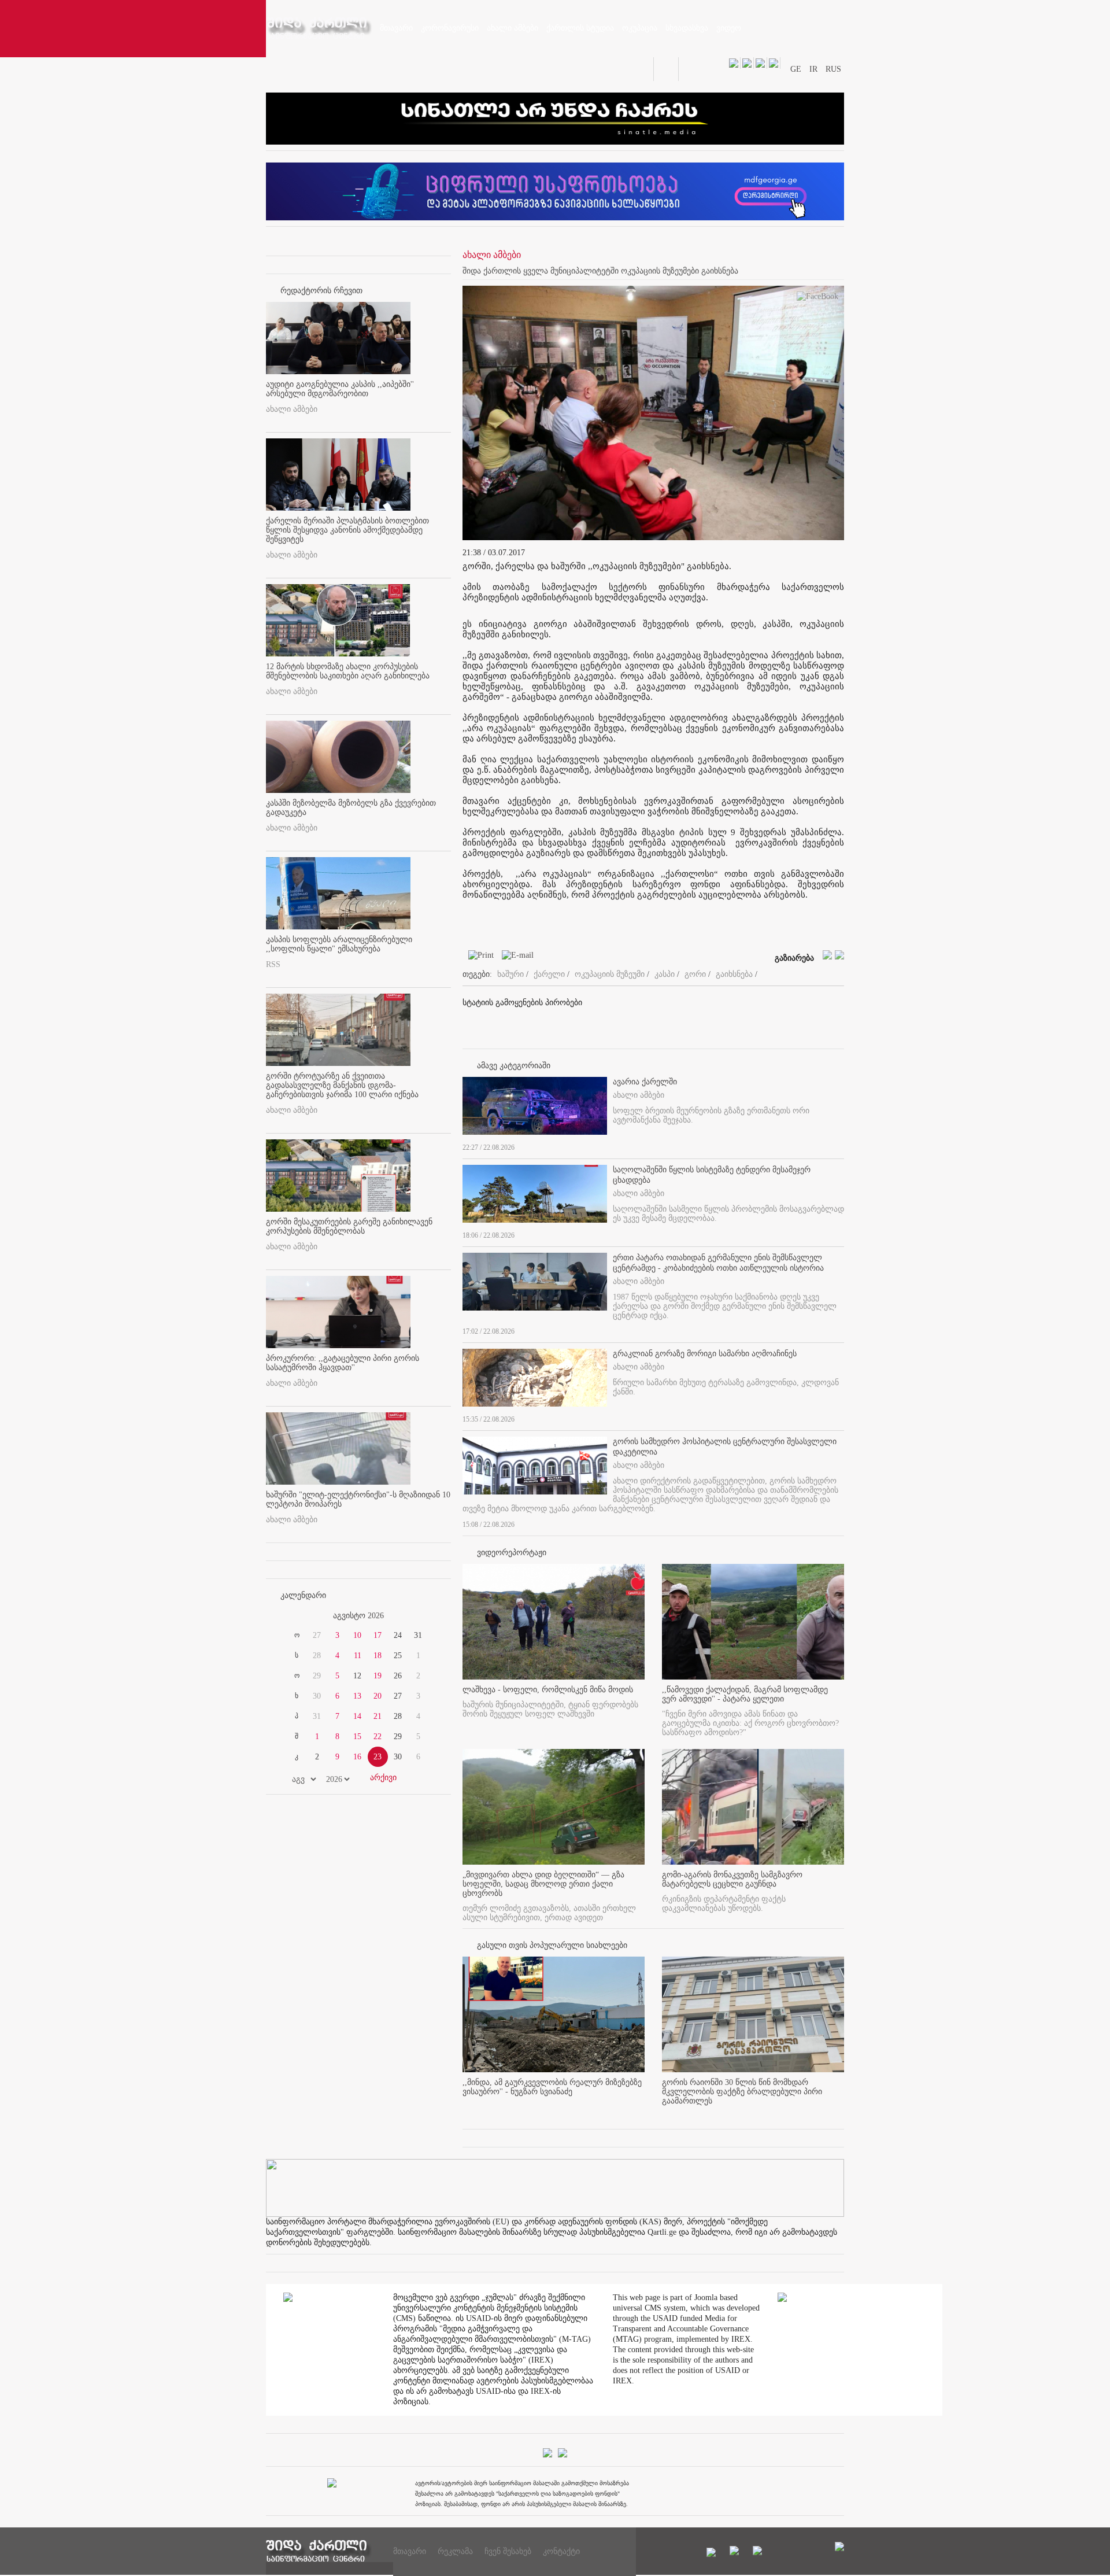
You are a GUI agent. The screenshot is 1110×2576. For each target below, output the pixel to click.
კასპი (665, 974)
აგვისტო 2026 (358, 1616)
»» (423, 1616)
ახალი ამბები (292, 409)
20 (378, 1696)
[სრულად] (841, 1145)
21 (378, 1716)
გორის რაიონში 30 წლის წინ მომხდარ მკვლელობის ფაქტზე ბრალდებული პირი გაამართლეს (742, 2092)
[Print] (478, 957)
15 (357, 1737)
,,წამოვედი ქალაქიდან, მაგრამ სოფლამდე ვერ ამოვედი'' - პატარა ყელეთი (745, 1694)
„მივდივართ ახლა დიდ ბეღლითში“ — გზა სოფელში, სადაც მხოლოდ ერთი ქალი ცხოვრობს (543, 1884)
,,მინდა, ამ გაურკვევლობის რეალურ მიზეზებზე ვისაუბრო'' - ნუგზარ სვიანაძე (552, 2087)
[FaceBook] (817, 299)
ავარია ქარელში (645, 1082)
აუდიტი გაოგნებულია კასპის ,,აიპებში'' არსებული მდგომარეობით (340, 389)
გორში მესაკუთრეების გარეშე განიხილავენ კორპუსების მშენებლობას (349, 1226)
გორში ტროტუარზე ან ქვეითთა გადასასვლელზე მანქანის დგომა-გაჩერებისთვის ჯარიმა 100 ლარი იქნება (342, 1085)
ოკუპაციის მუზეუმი (610, 974)
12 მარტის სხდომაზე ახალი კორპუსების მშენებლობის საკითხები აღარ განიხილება (348, 671)
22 (378, 1737)
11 (358, 1656)
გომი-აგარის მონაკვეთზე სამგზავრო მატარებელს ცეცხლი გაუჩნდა (732, 1879)
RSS (273, 964)
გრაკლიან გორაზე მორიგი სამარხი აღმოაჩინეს (705, 1354)
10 (357, 1635)
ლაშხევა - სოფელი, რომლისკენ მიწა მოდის (548, 1690)
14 (357, 1716)
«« (294, 1616)
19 (378, 1676)
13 (357, 1696)
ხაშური (510, 974)
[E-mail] (515, 957)
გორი (695, 974)
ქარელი (549, 974)
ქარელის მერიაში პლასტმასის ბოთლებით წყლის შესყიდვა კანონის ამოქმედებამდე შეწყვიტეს (347, 530)
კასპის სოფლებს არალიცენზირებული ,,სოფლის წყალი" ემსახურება (339, 944)
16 (357, 1757)
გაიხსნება (734, 974)
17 (378, 1635)
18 (378, 1656)
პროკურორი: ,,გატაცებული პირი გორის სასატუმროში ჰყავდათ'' (343, 1363)
